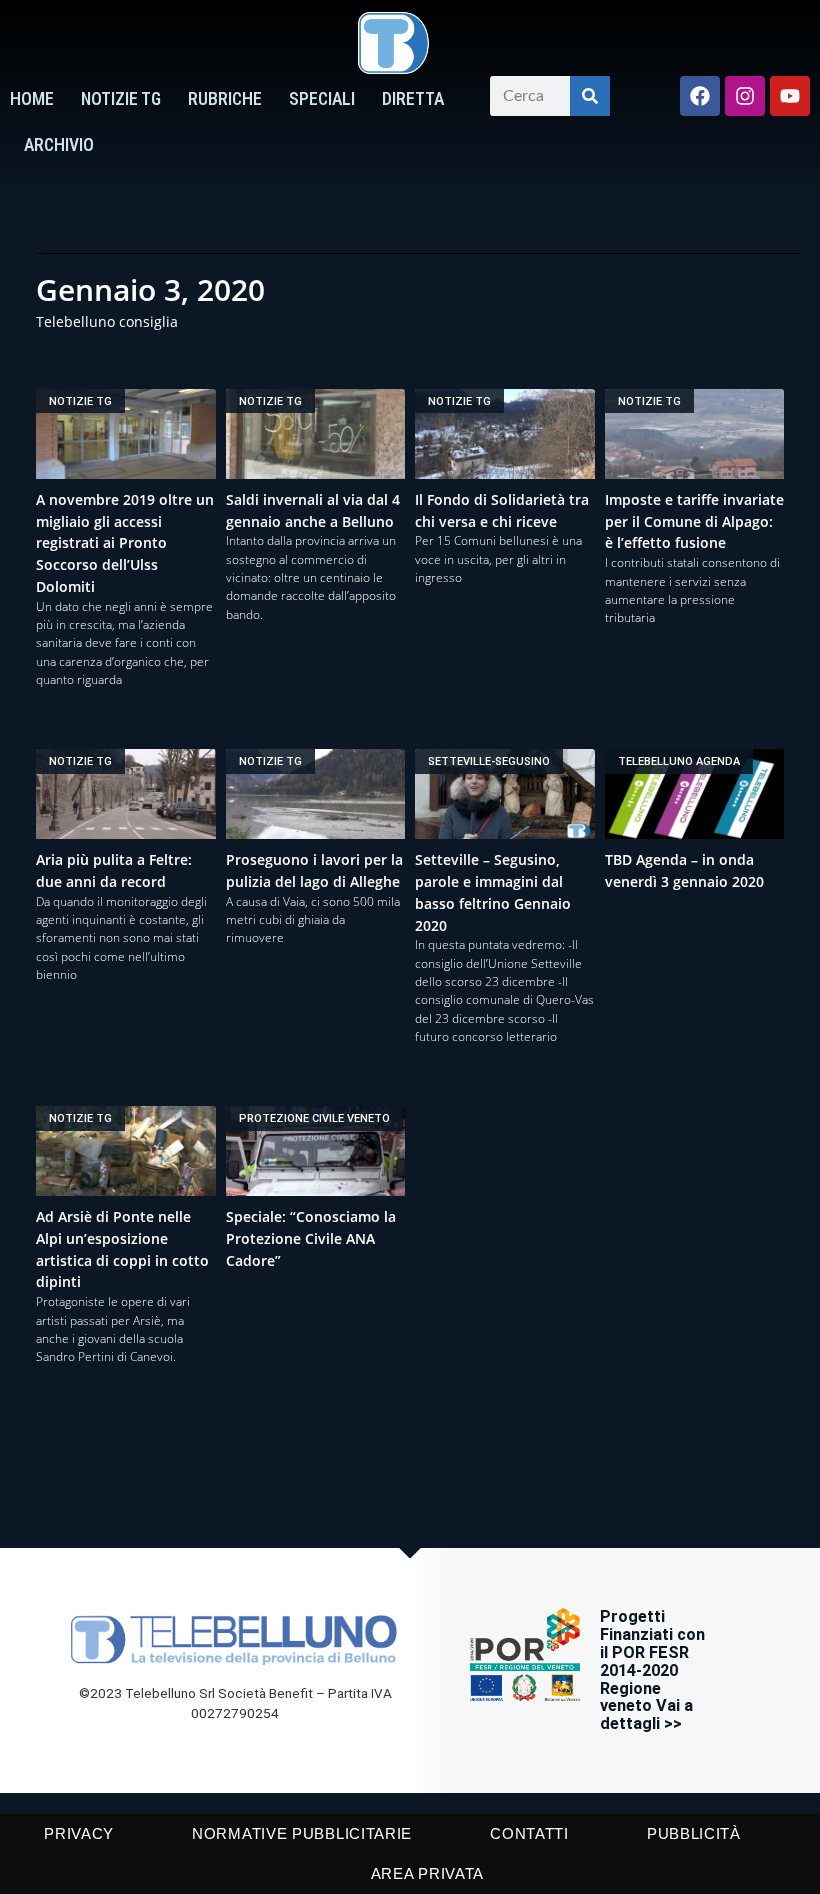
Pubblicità (694, 1833)
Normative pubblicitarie (302, 1833)
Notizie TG (121, 99)
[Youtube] (790, 96)
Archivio (59, 145)
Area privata (427, 1873)
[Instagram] (745, 96)
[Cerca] (590, 96)
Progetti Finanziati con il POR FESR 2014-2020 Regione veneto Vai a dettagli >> (652, 1670)
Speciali (322, 99)
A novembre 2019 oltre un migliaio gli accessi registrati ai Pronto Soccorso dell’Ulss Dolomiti (125, 543)
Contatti (529, 1833)
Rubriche (225, 99)
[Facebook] (700, 96)
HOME (32, 99)
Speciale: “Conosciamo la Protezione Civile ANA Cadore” (311, 1238)
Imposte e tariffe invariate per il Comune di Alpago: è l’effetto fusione (694, 521)
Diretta (413, 99)
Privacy (79, 1833)
